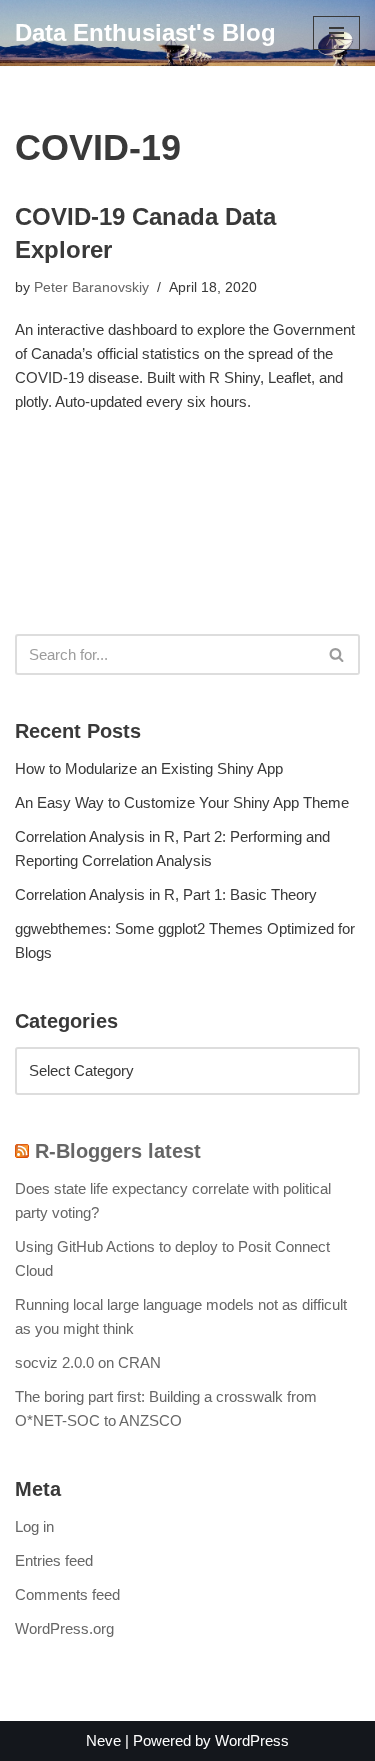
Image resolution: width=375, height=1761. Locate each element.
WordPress (252, 1740)
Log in (34, 1526)
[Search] (337, 654)
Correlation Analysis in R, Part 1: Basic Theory (166, 894)
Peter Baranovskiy (91, 287)
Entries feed (54, 1560)
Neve (103, 1740)
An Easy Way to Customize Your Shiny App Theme (182, 802)
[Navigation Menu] (336, 33)
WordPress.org (64, 1628)
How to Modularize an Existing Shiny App (149, 768)
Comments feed (67, 1594)
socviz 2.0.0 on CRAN (88, 1362)
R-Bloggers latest (118, 1151)
